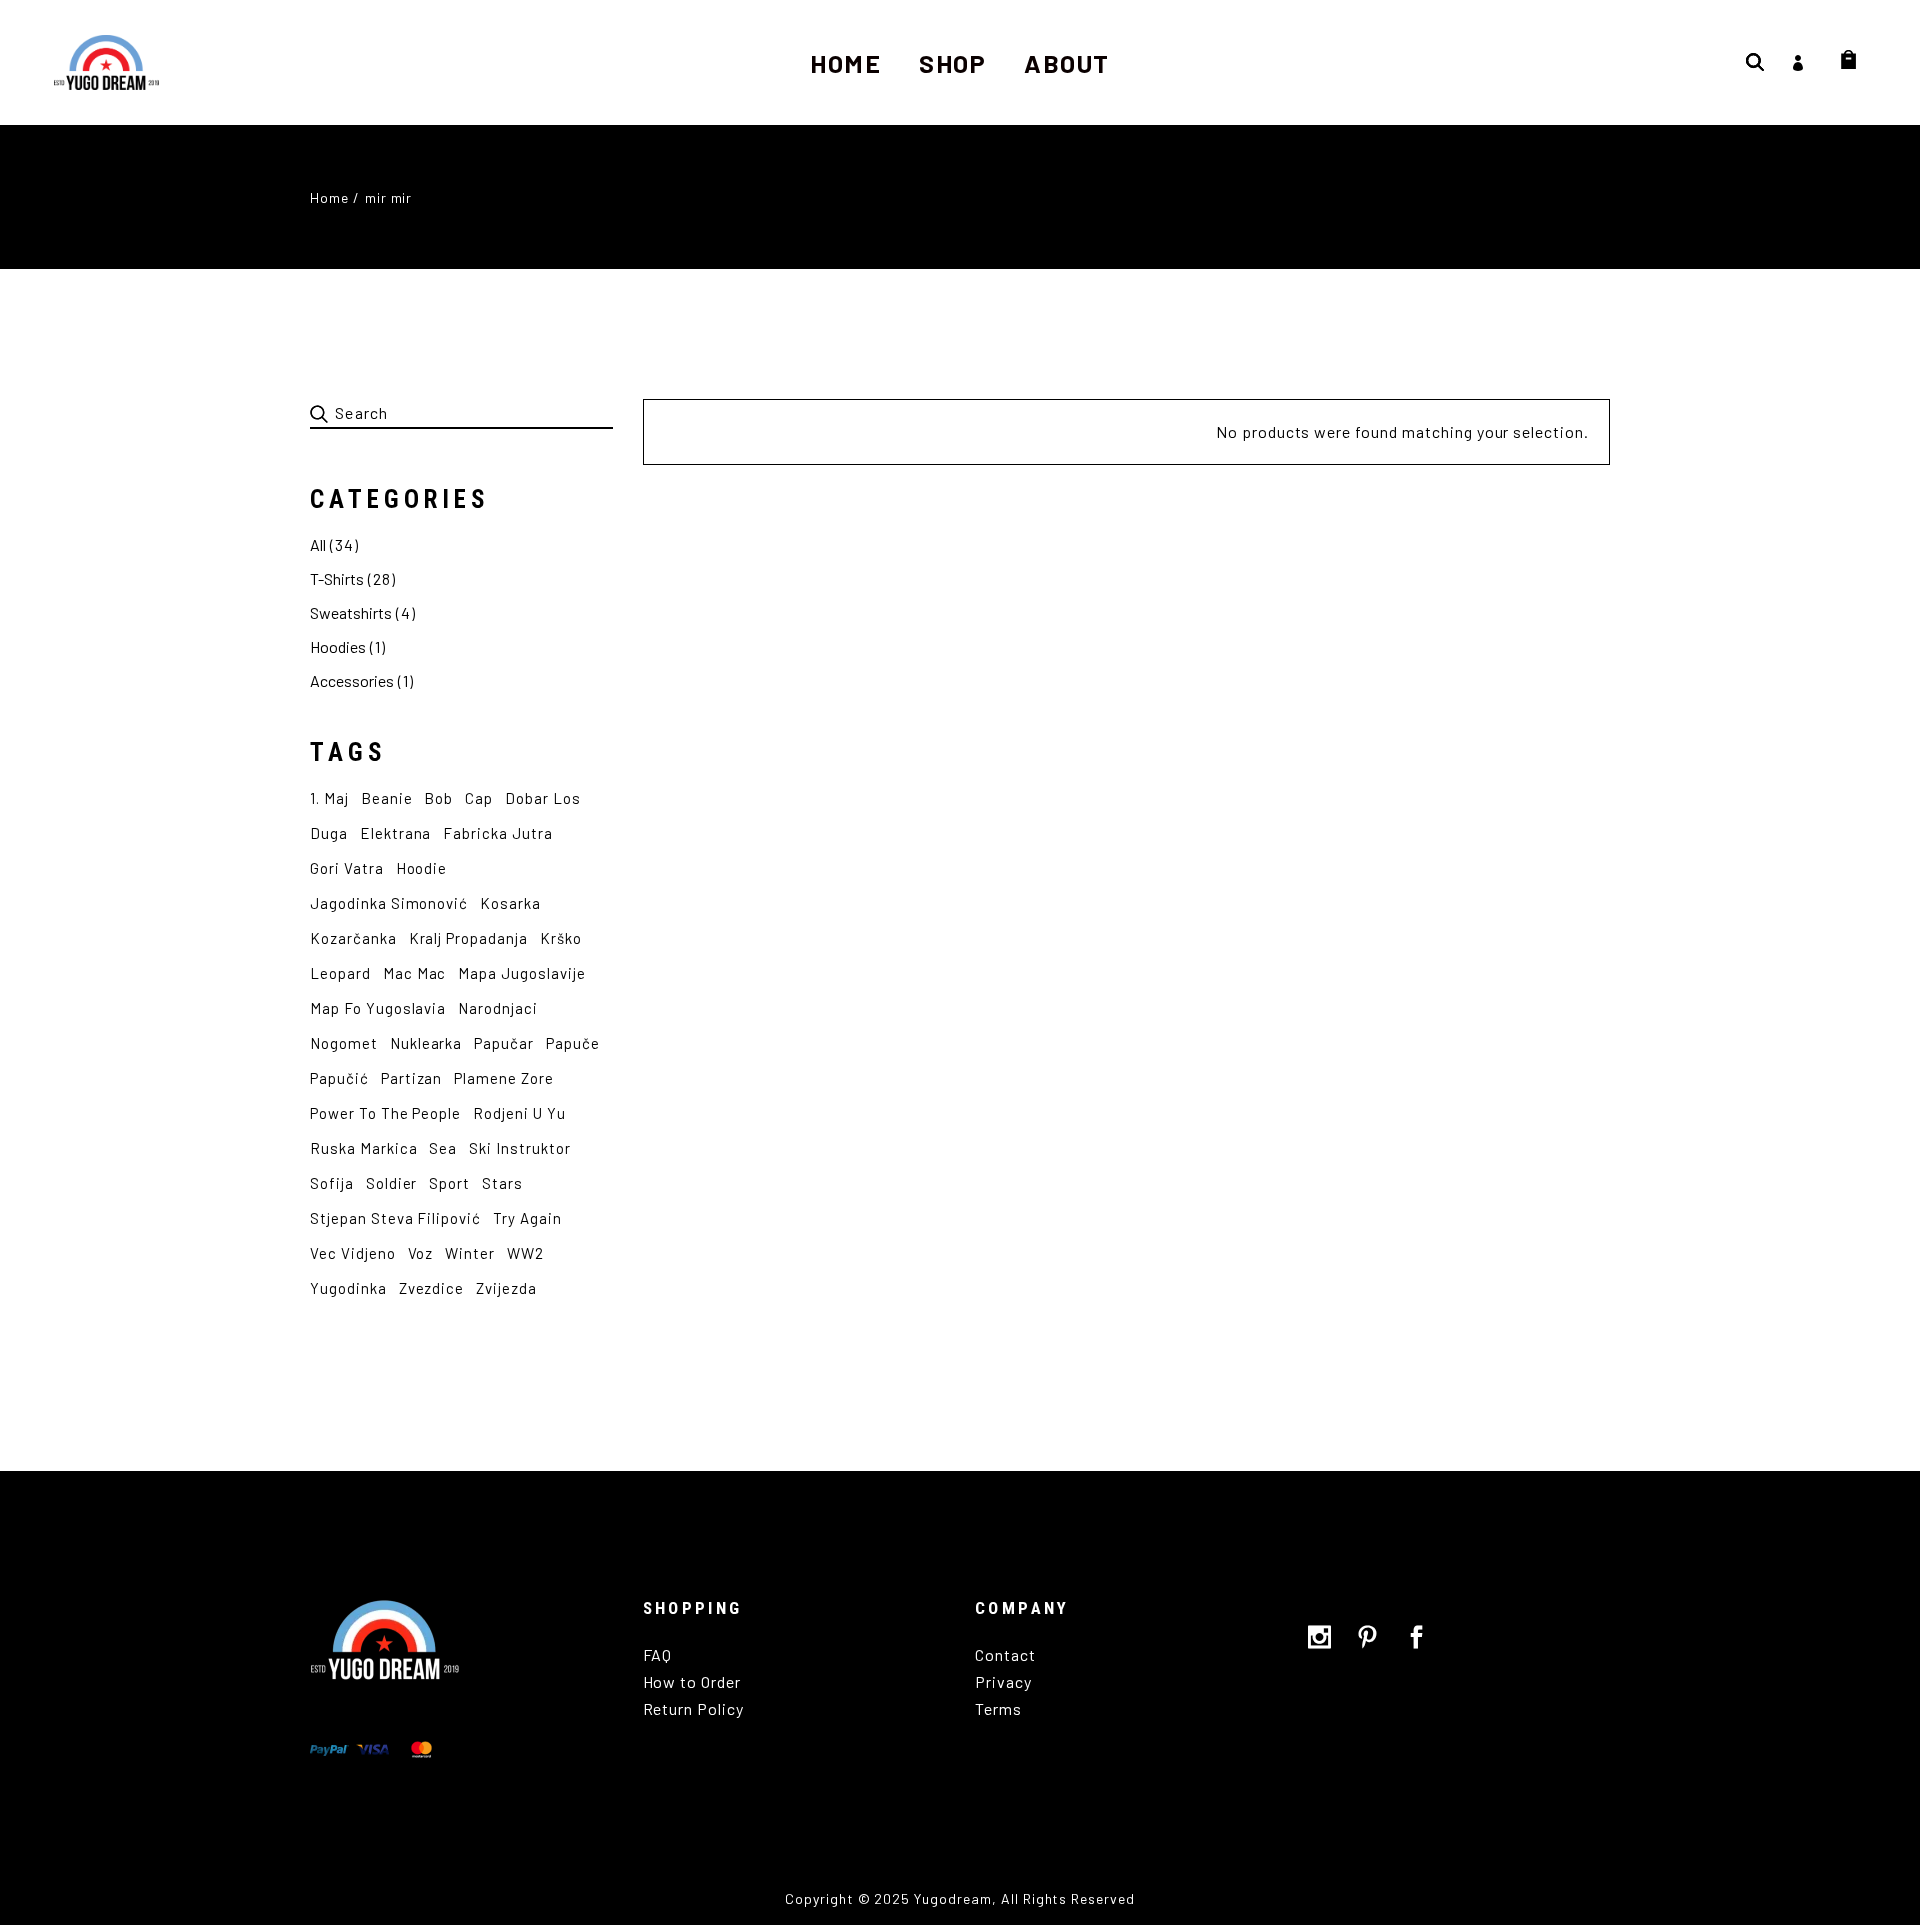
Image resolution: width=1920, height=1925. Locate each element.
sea (443, 1148)
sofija (332, 1183)
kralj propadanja (468, 938)
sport (449, 1183)
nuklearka (426, 1043)
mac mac (415, 973)
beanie (387, 798)
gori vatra (347, 868)
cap (479, 798)
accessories (352, 680)
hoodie (422, 868)
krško (561, 938)
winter (470, 1253)
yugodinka (348, 1288)
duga (329, 833)
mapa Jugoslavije (521, 973)
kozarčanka (353, 938)
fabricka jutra (497, 833)
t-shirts (337, 578)
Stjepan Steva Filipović (395, 1218)
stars (502, 1183)
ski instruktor (519, 1148)
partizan (412, 1078)
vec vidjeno (353, 1253)
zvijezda (506, 1288)
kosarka (510, 903)
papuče (573, 1043)
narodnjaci (498, 1008)
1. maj (329, 798)
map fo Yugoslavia (378, 1008)
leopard (340, 973)
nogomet (344, 1043)
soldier (392, 1183)
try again (527, 1218)
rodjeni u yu (519, 1113)
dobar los (543, 798)
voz (421, 1253)
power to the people (385, 1113)
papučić (339, 1078)
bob (438, 798)
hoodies (338, 646)
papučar (504, 1043)
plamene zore (504, 1078)
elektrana (396, 833)
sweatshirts (351, 612)
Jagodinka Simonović (389, 903)
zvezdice (432, 1288)
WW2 (525, 1253)
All (318, 544)
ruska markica (363, 1148)
